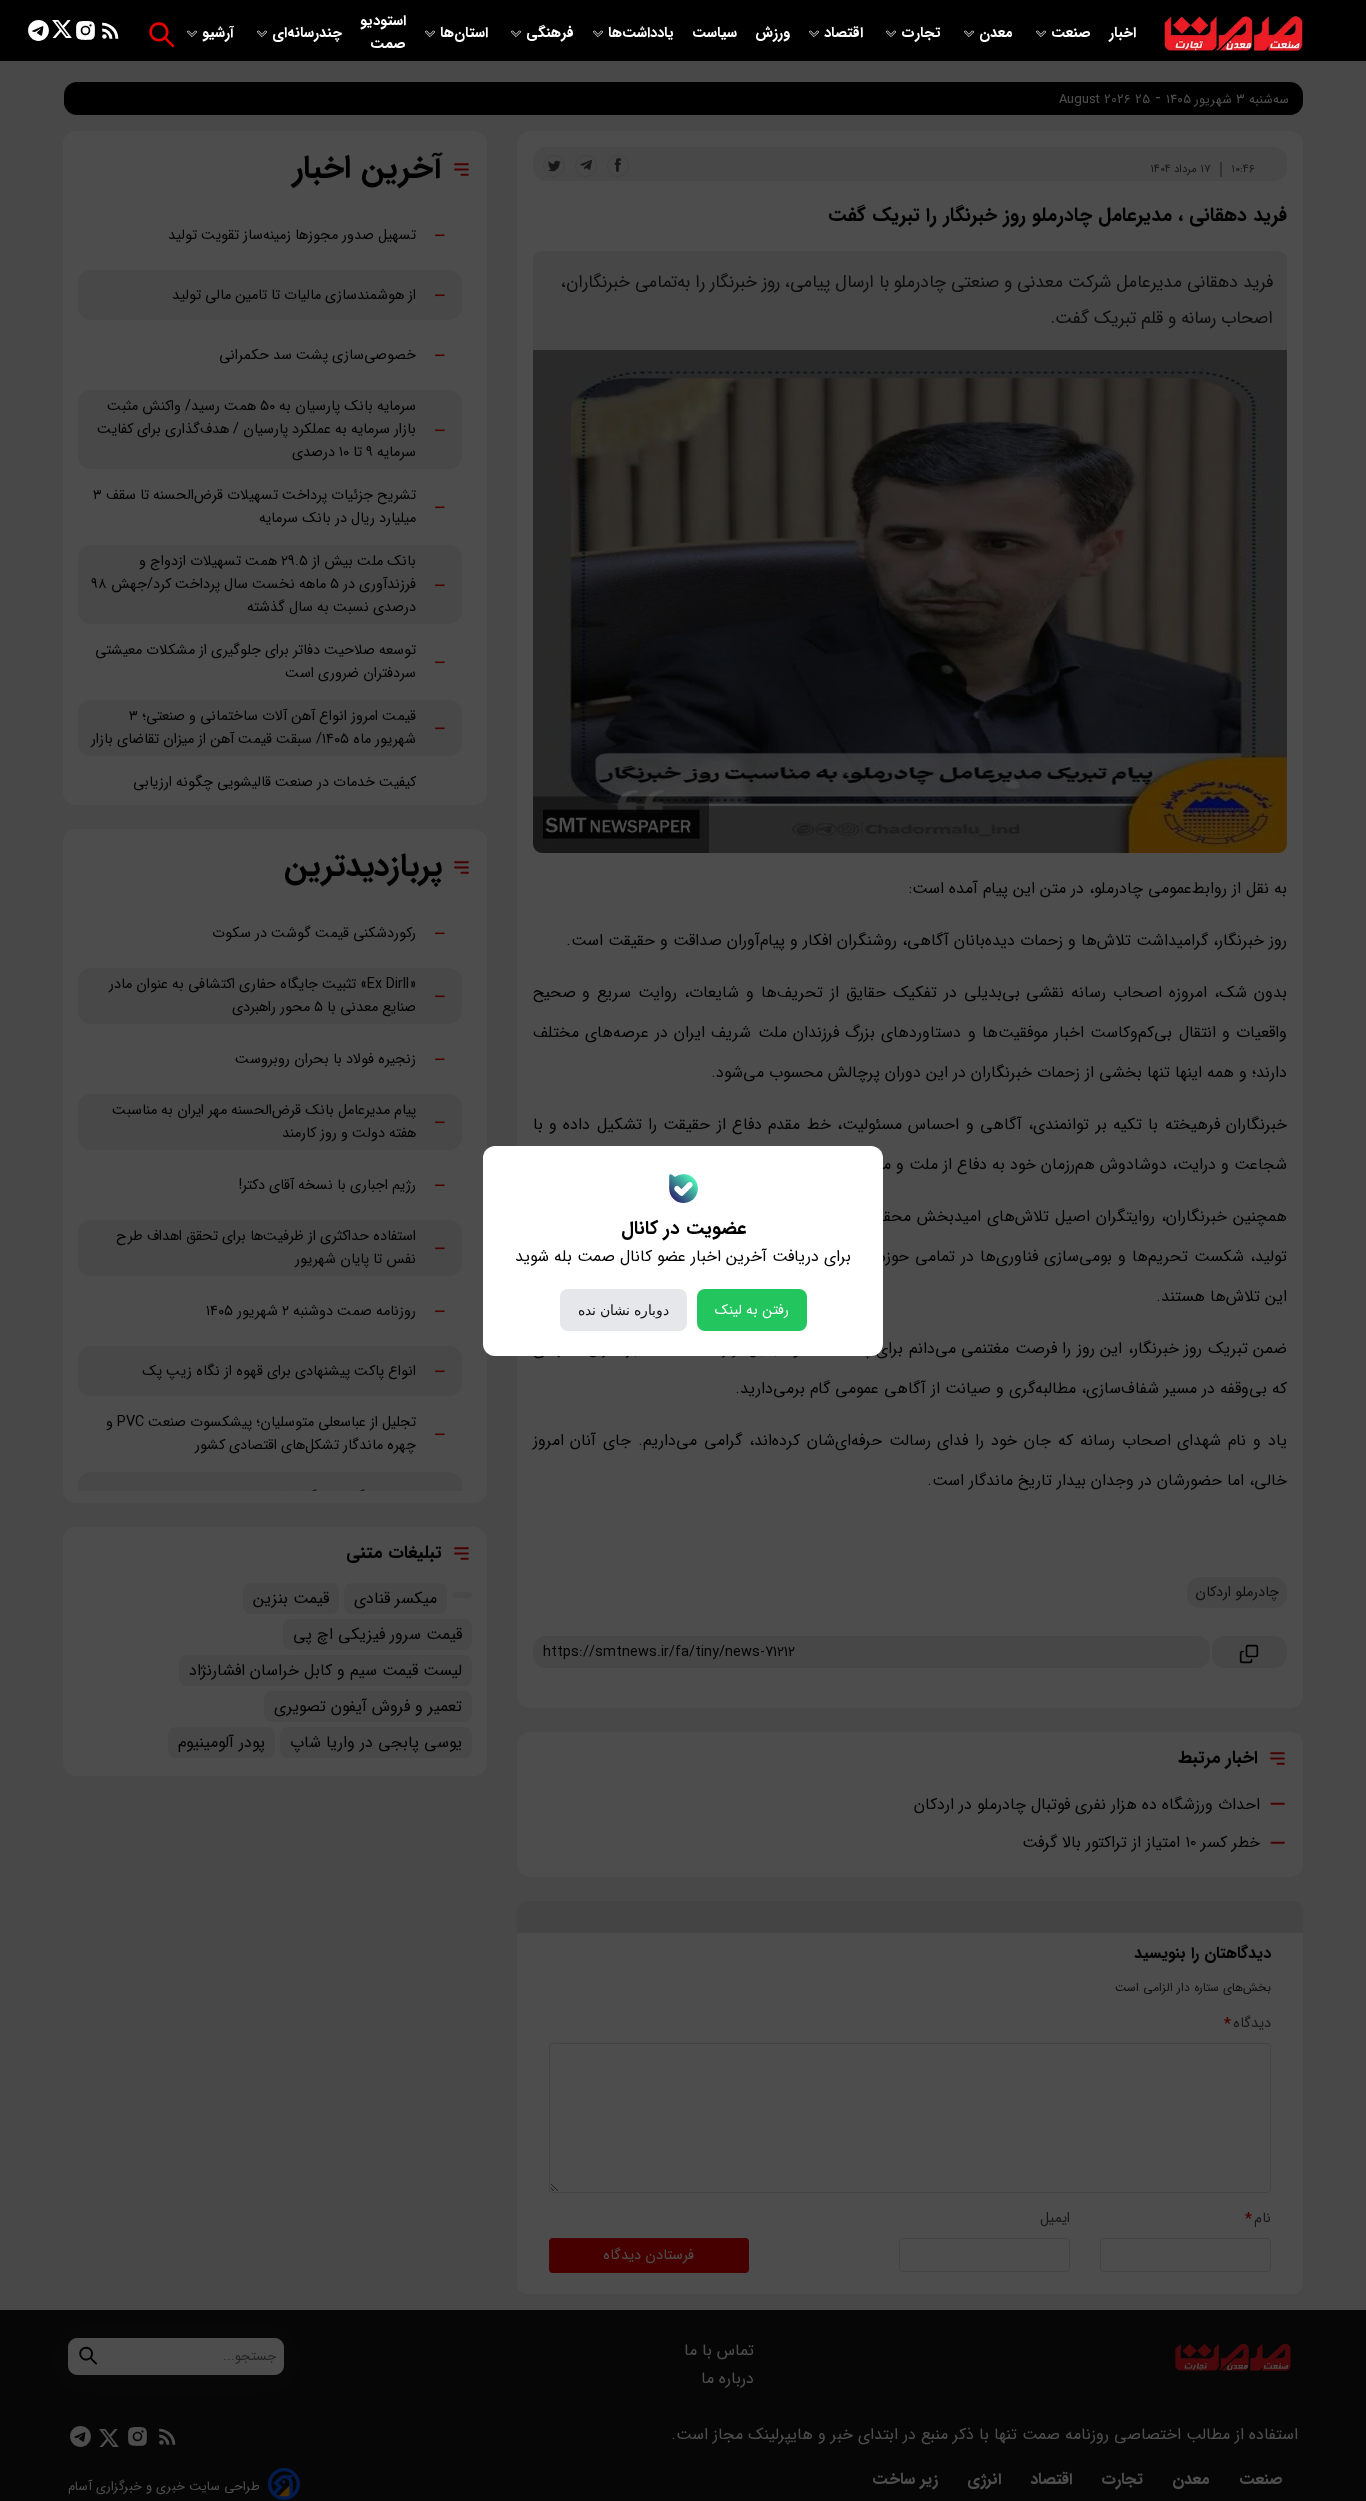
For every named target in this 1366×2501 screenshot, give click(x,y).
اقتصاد (845, 33)
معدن (998, 33)
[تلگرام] (38, 34)
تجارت (923, 33)
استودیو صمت (383, 33)
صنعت (1073, 33)
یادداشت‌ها (643, 33)
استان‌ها (466, 33)
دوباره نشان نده (623, 1310)
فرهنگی (550, 33)
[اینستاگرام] (85, 34)
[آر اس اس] (110, 34)
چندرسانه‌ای (309, 33)
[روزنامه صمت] (1233, 34)
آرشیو (220, 33)
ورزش (772, 33)
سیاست (716, 33)
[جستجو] (161, 34)
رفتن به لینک (752, 1310)
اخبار (1122, 33)
